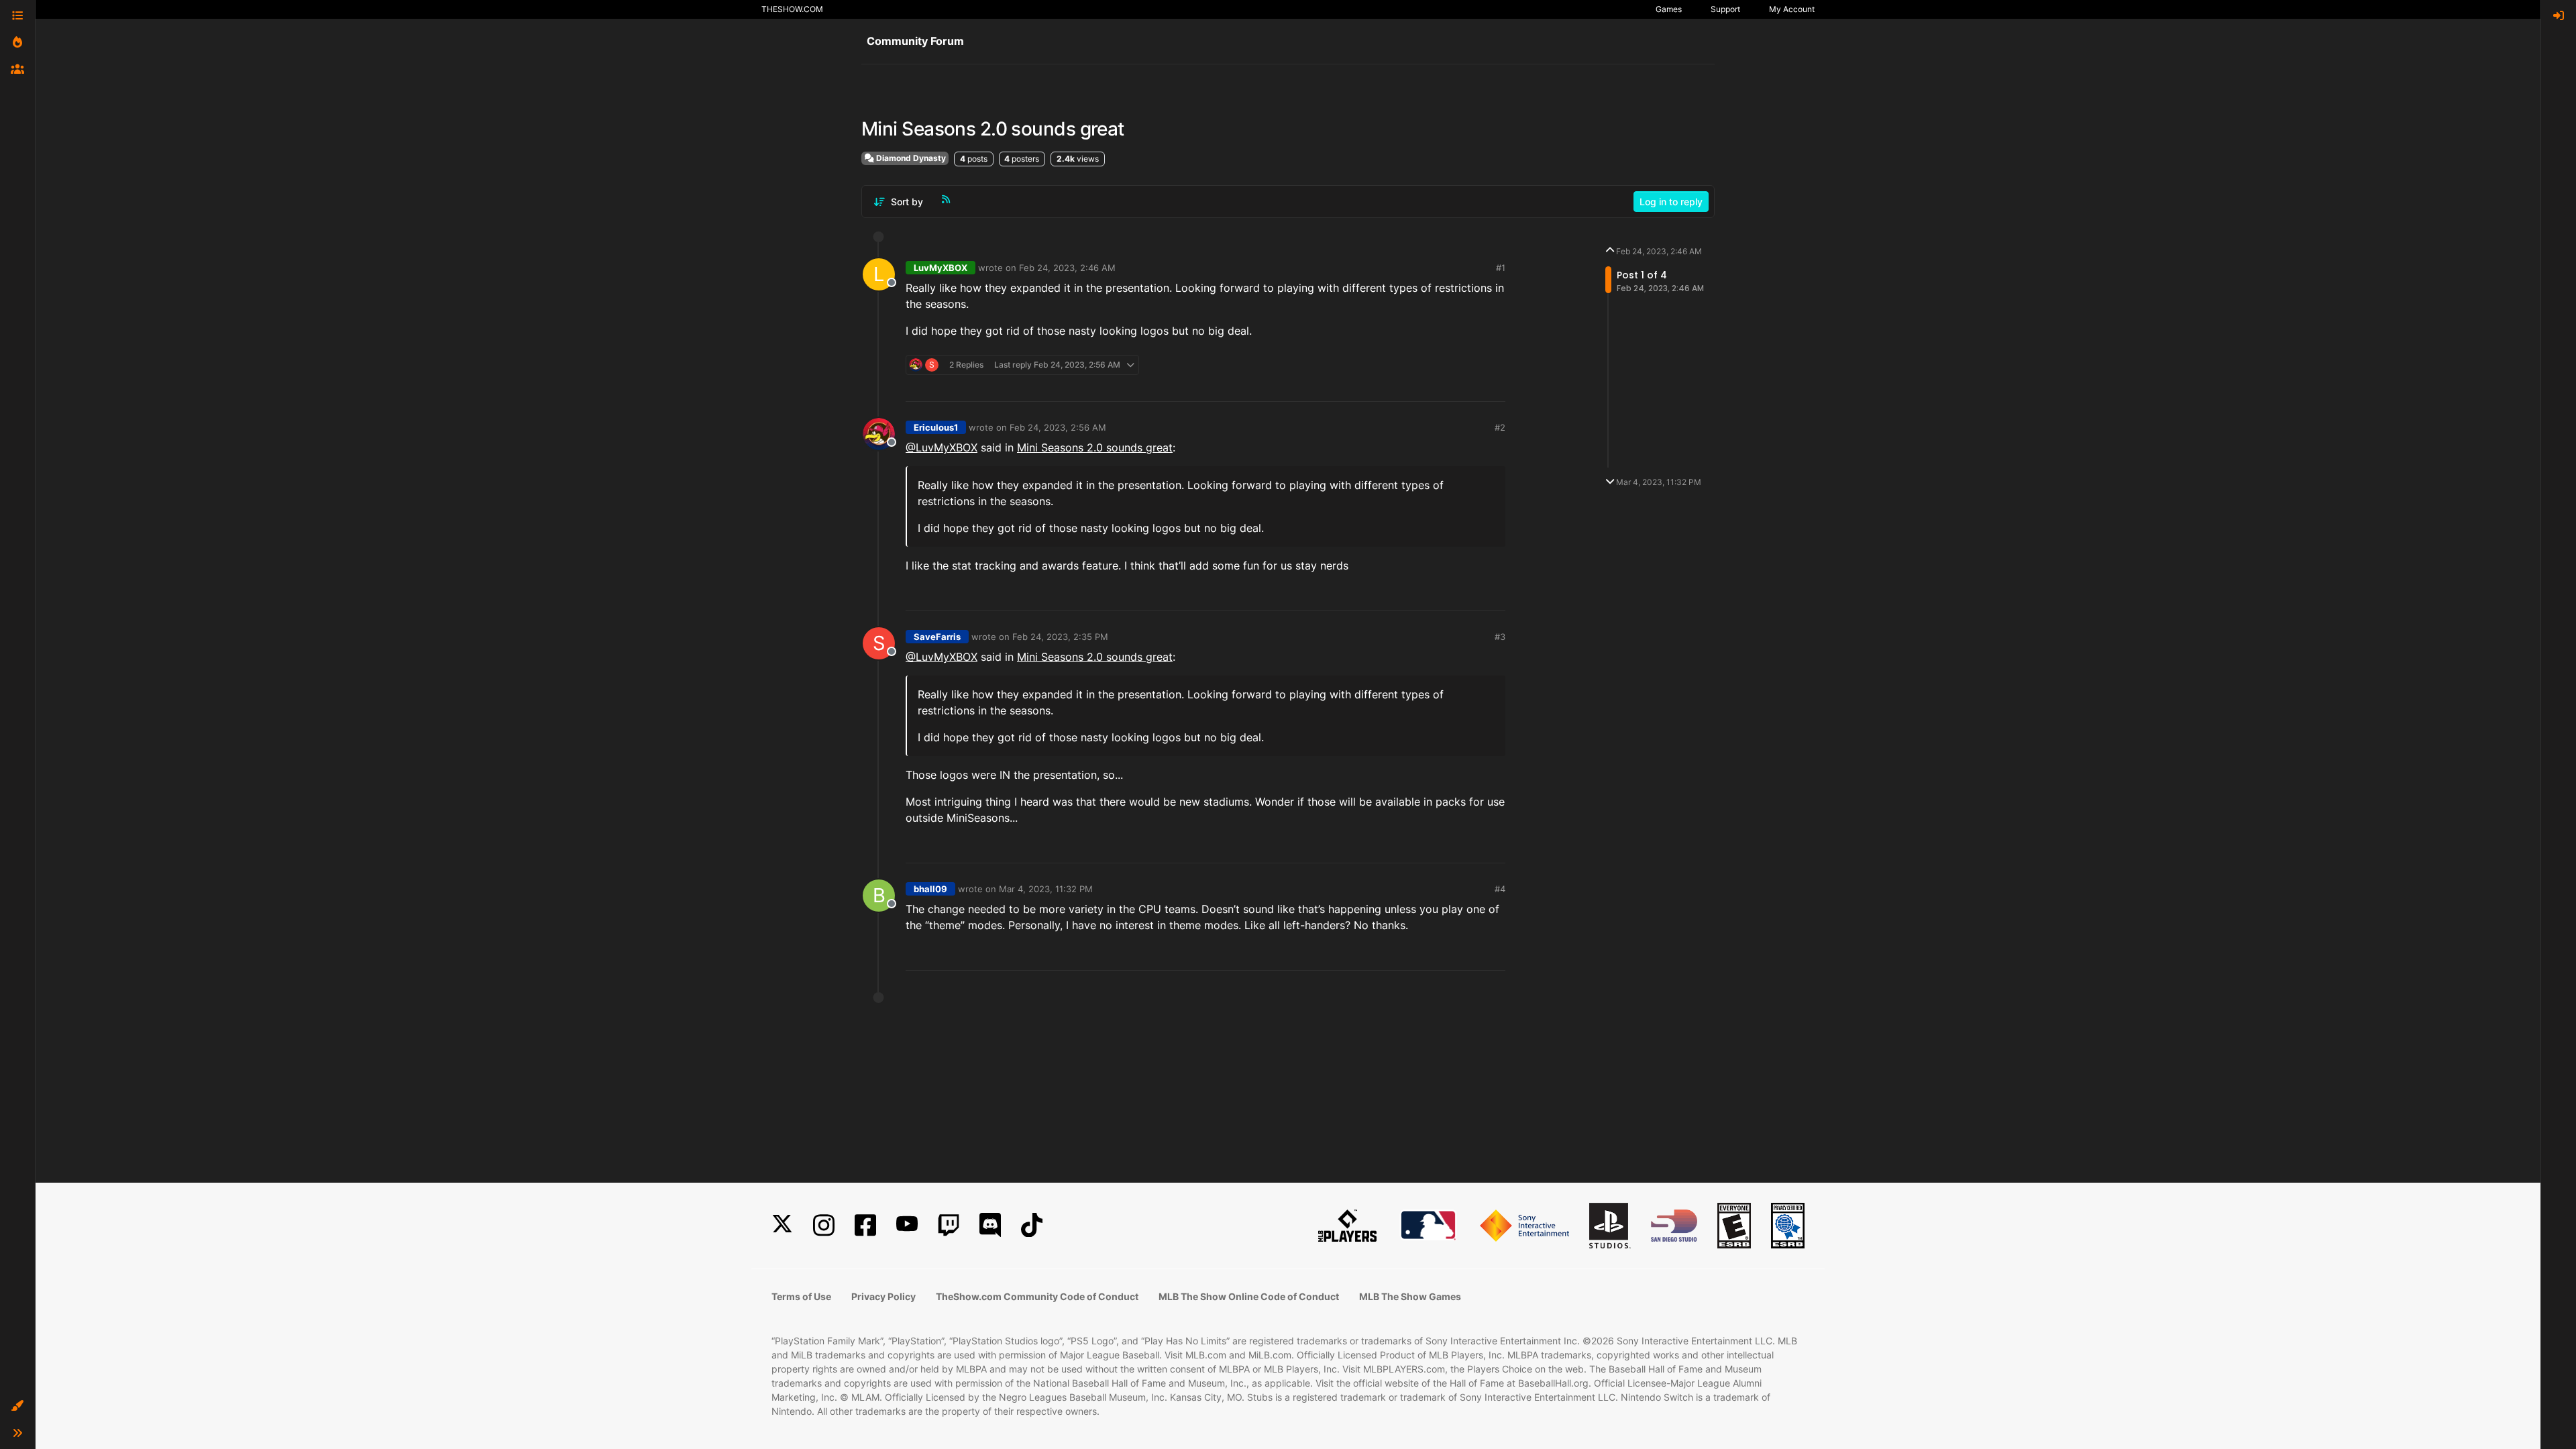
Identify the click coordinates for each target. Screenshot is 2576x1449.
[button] (17, 1406)
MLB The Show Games (1410, 1296)
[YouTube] (907, 1225)
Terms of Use (801, 1296)
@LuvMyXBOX (942, 447)
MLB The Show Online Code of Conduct (1249, 1296)
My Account (1792, 9)
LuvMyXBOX (941, 268)
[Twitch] (949, 1225)
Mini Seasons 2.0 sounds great (1095, 447)
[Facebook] (865, 1225)
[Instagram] (824, 1225)
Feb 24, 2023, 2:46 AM (1067, 268)
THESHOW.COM (792, 9)
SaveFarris (937, 637)
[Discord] (990, 1225)
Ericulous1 (936, 427)
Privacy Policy (883, 1296)
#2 (1500, 427)
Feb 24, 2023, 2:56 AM (1058, 427)
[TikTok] (1032, 1225)
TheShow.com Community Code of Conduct (1037, 1296)
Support (1725, 9)
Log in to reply (1671, 202)
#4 (1500, 889)
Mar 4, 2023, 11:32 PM (1046, 889)
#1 (1501, 268)
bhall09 (930, 889)
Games (1669, 9)
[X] (782, 1225)
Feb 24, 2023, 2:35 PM (1060, 637)
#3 (1500, 637)
